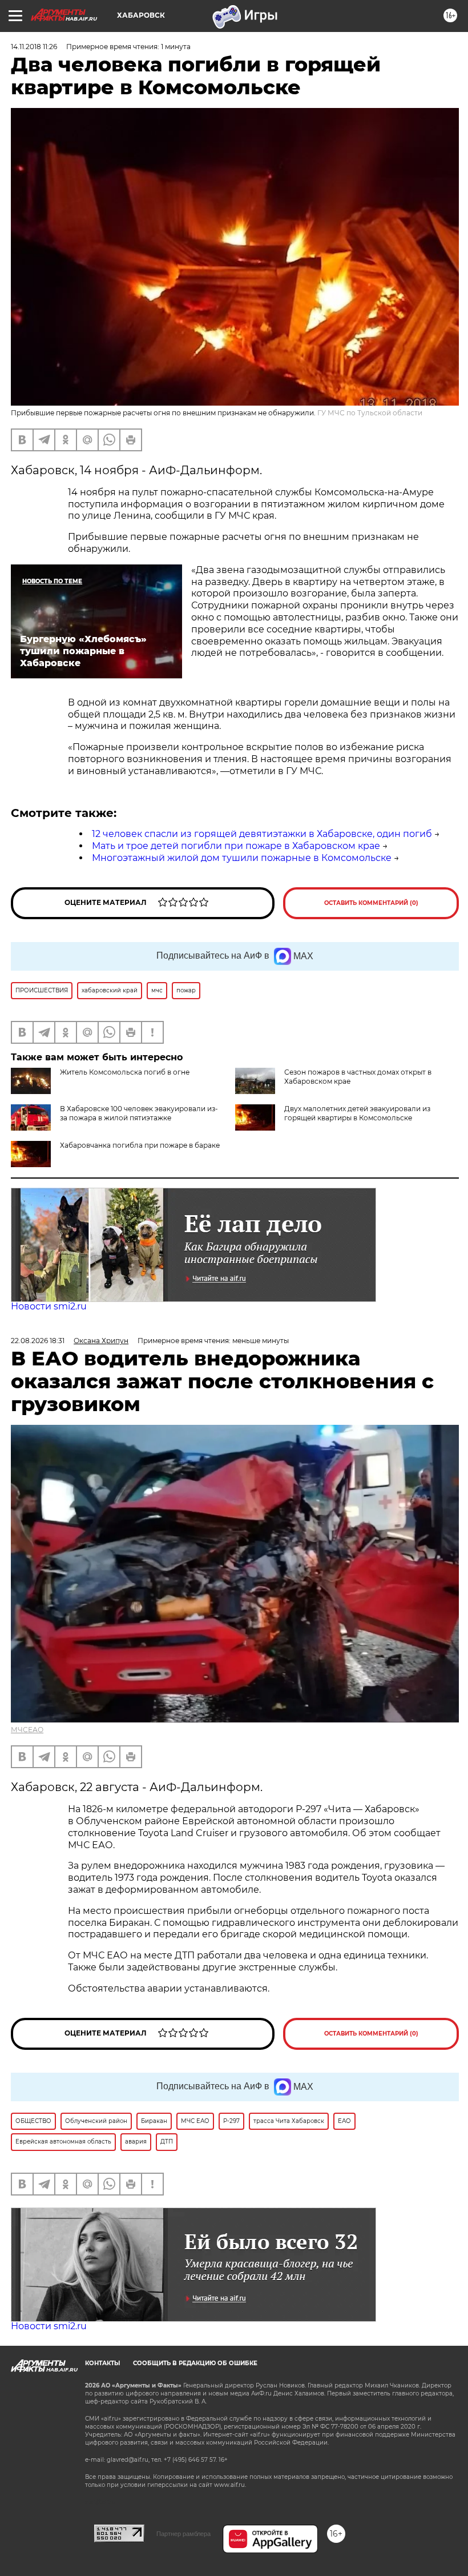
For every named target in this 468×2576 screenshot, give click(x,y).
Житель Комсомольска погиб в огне (125, 1072)
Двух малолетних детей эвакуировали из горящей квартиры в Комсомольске (357, 1113)
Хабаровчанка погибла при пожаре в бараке (140, 1145)
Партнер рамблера (183, 2534)
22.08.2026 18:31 (38, 1341)
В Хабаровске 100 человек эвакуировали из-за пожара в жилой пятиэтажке (139, 1113)
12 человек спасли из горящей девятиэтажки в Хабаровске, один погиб (262, 834)
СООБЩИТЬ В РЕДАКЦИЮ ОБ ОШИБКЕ (195, 2363)
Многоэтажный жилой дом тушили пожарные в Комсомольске (242, 858)
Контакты (102, 2363)
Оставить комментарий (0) (371, 903)
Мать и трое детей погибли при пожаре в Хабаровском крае (236, 846)
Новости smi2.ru (49, 1306)
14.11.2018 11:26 (34, 47)
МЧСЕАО (27, 1730)
